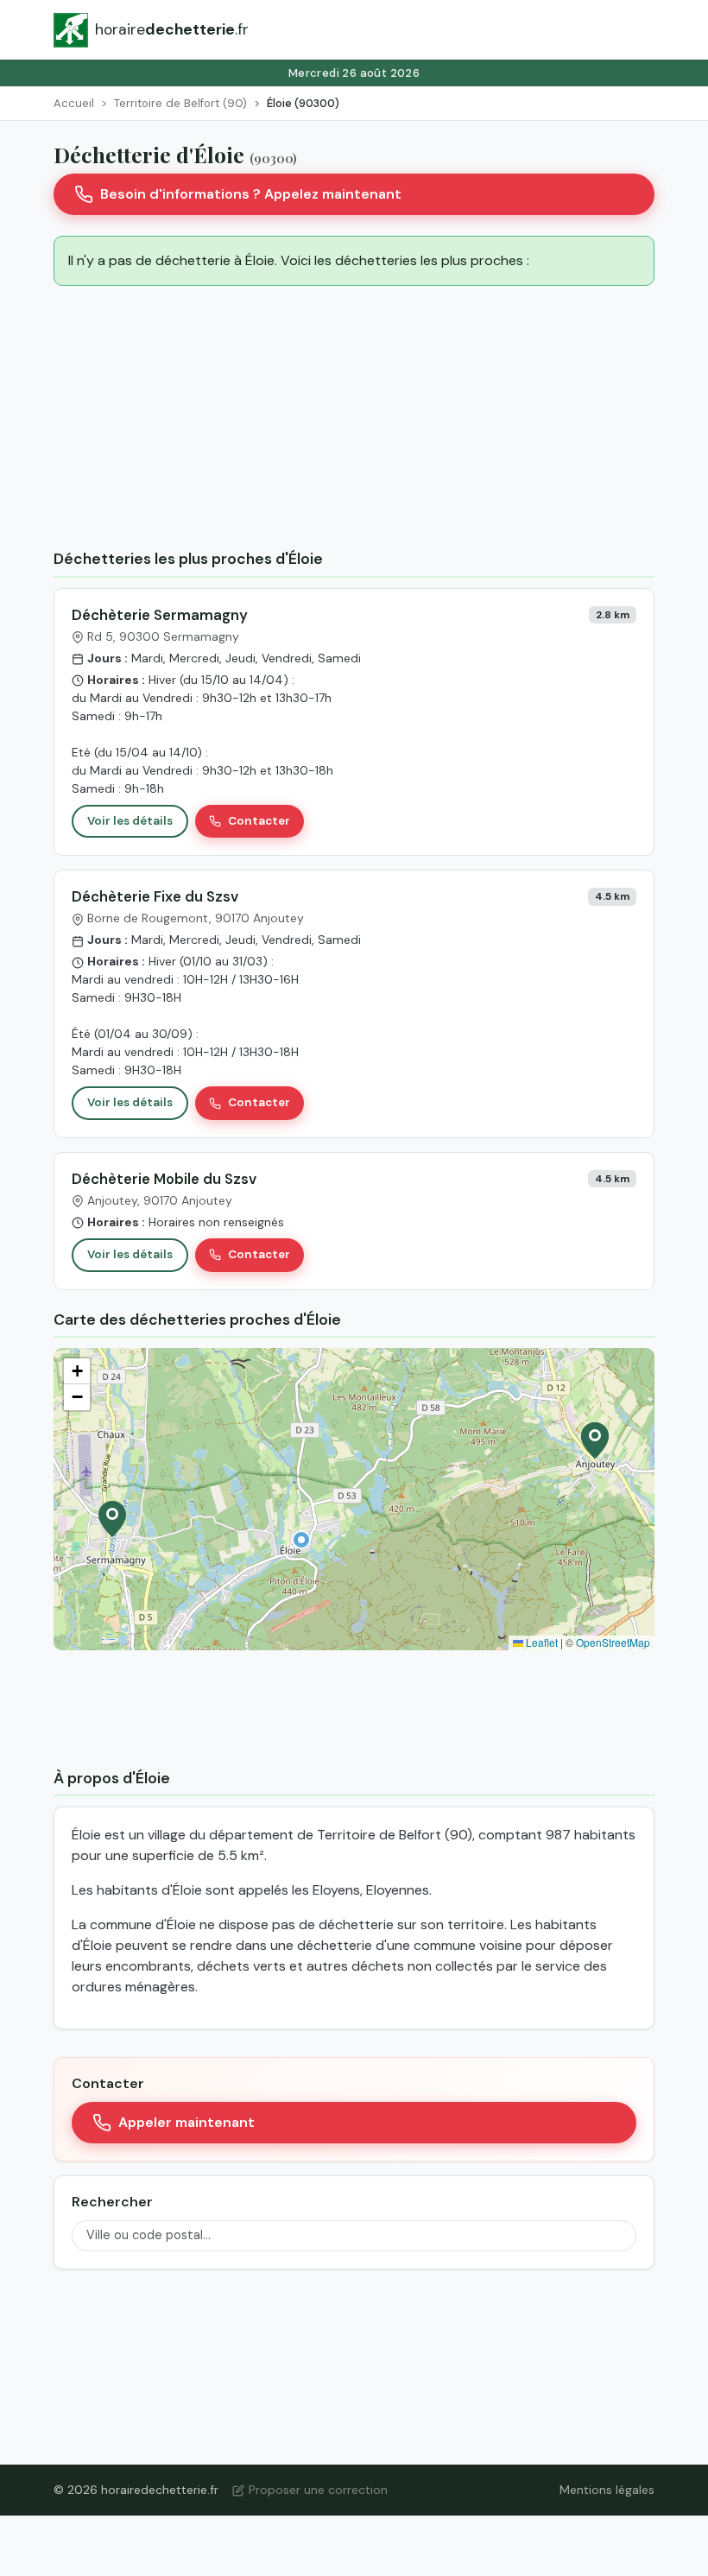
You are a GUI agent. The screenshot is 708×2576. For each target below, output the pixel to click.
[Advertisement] (354, 421)
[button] (301, 1540)
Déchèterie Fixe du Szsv (155, 896)
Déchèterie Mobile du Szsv (164, 1179)
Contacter (259, 821)
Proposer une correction (318, 2490)
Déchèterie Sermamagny (160, 615)
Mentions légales (607, 2490)
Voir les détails (130, 821)
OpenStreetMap (613, 1642)
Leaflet (540, 1642)
